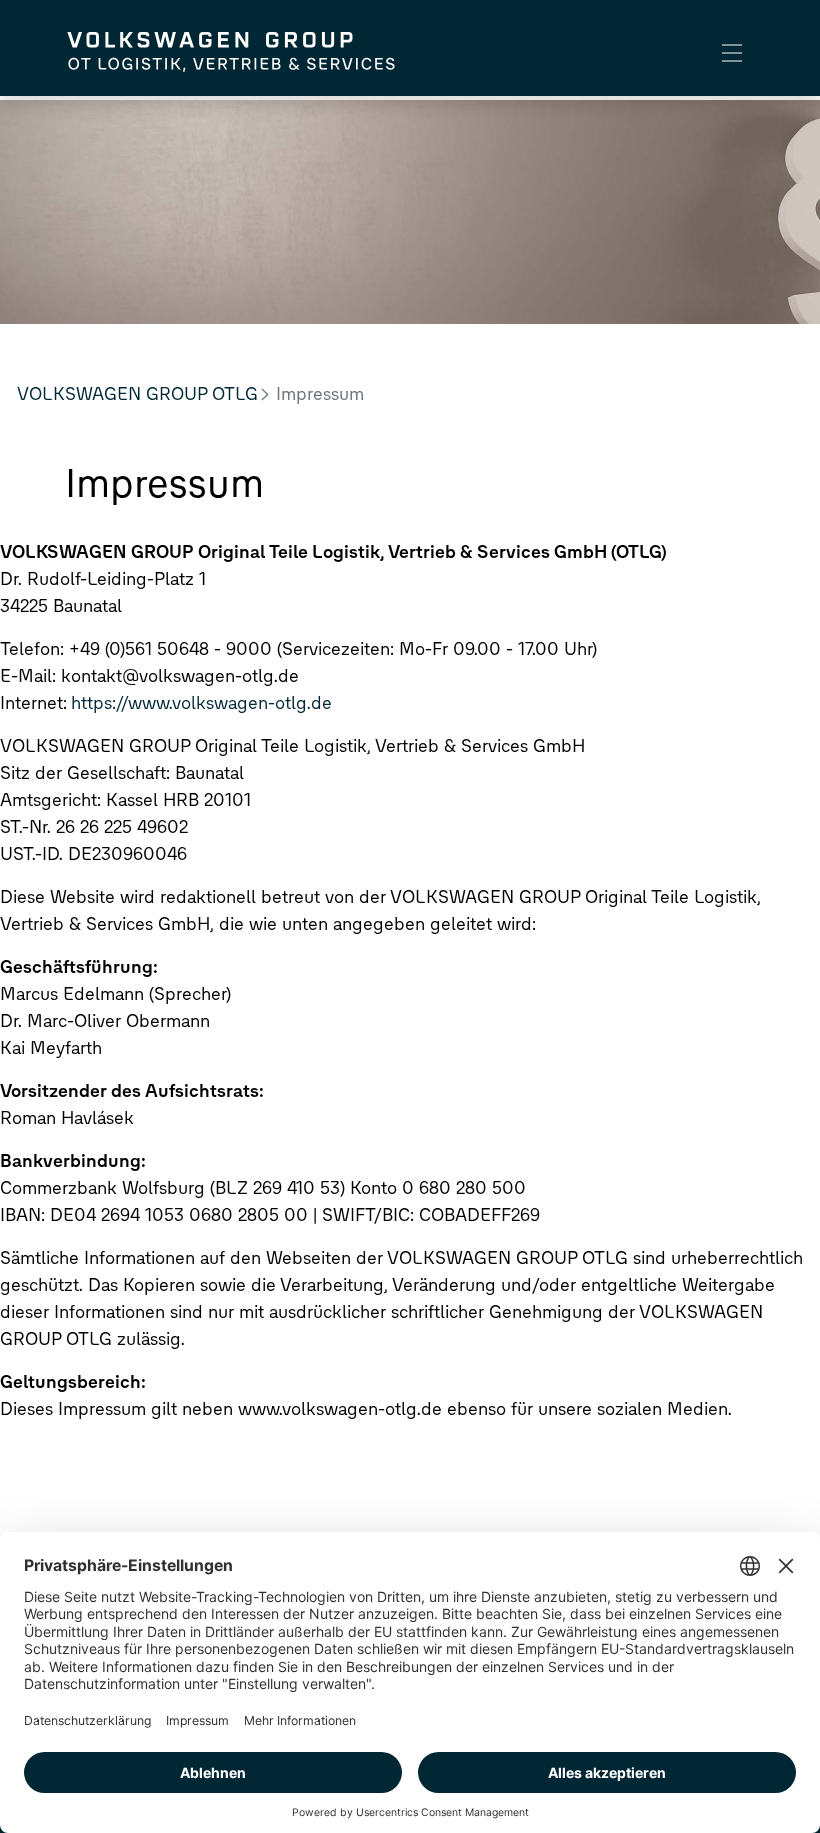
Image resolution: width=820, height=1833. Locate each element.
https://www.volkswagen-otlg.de (201, 703)
